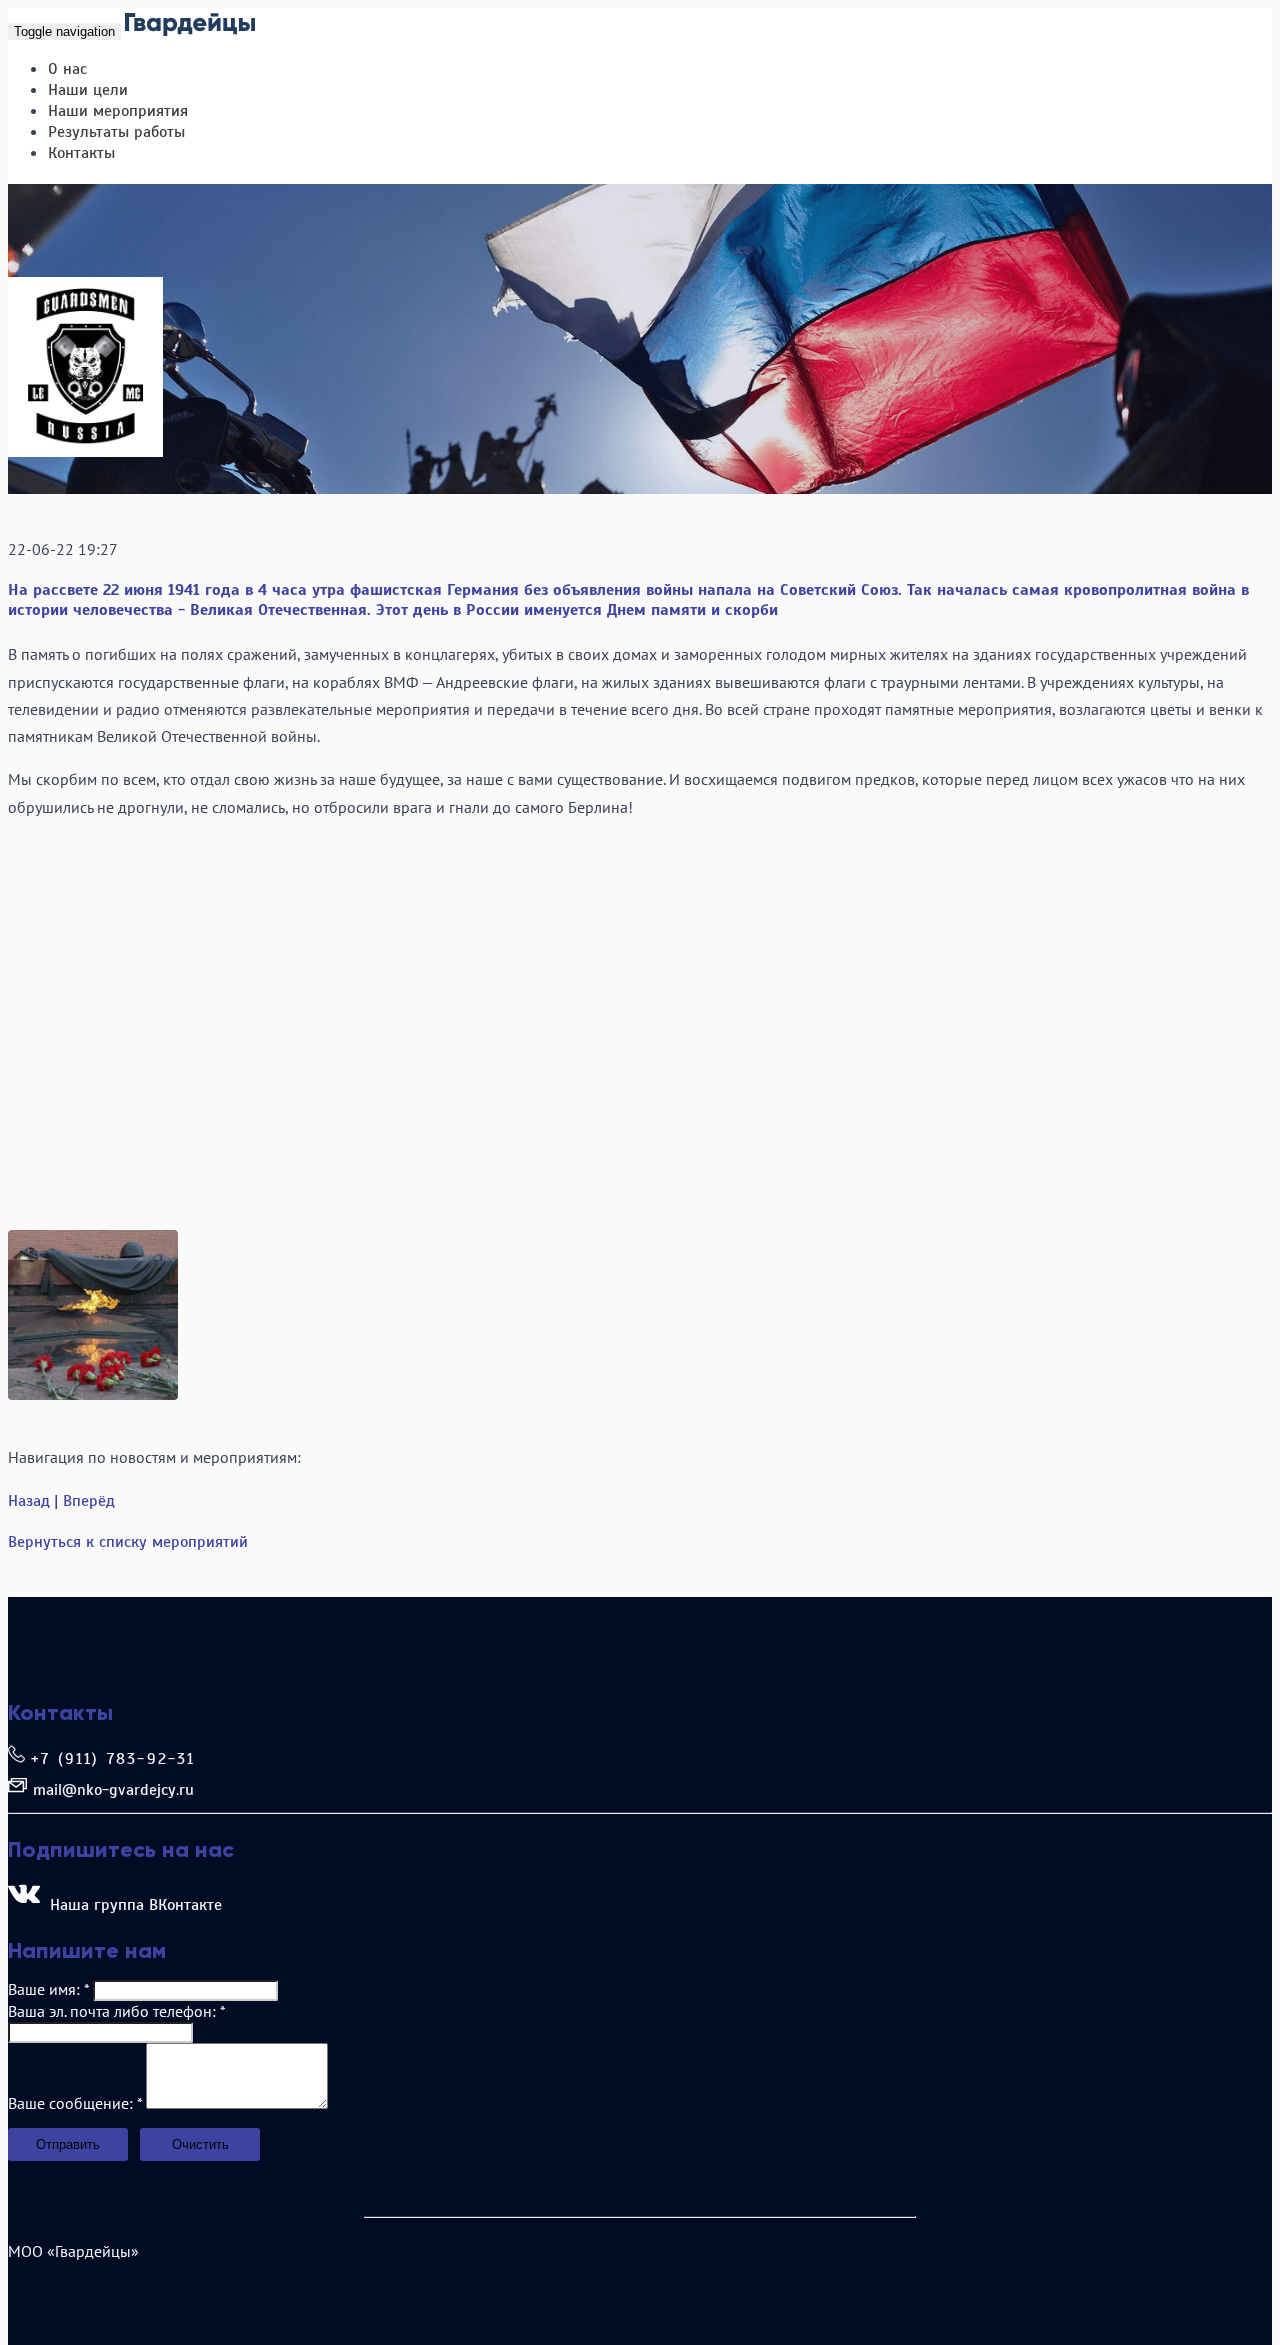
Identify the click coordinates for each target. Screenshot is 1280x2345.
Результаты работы (116, 132)
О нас (67, 69)
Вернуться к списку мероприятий (128, 1542)
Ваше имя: (48, 1989)
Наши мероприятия (118, 111)
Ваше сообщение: (75, 2103)
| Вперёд (84, 1501)
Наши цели (88, 90)
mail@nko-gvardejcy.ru (113, 1790)
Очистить (200, 2144)
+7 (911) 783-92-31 (113, 1759)
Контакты (81, 153)
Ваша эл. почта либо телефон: (116, 2011)
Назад (29, 1501)
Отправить (68, 2144)
